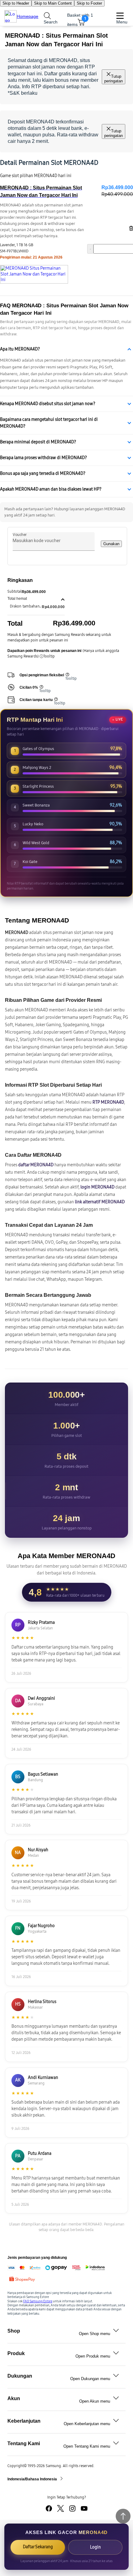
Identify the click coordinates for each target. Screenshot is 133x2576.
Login (95, 2547)
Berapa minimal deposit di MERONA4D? (38, 442)
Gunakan (111, 544)
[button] (36, 599)
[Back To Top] (123, 2516)
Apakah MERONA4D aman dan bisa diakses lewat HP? (51, 489)
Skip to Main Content (53, 3)
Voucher (20, 535)
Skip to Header (16, 3)
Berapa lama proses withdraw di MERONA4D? (43, 458)
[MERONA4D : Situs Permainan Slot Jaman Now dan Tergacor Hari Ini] (34, 274)
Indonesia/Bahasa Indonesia (33, 2479)
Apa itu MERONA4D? (20, 349)
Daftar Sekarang (38, 2547)
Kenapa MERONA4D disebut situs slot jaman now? (48, 404)
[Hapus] (130, 228)
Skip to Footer (89, 3)
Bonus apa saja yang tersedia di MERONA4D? (43, 473)
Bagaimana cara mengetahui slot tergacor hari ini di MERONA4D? (49, 423)
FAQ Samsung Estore (38, 2301)
